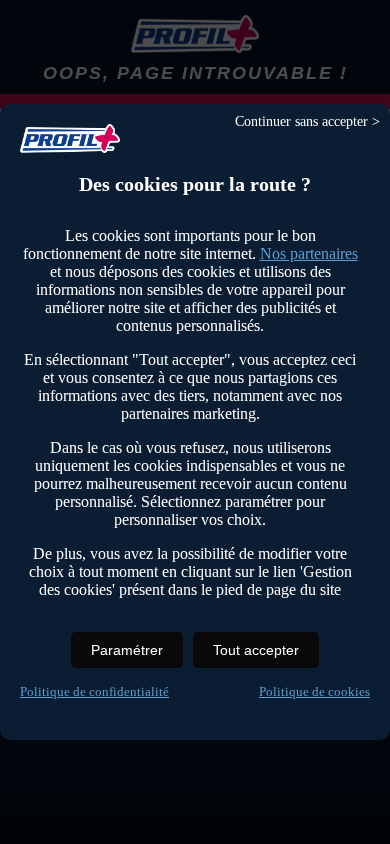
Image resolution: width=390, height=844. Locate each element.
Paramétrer (127, 650)
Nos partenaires (309, 253)
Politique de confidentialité (94, 691)
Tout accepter (256, 650)
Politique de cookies (314, 691)
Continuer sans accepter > (307, 121)
